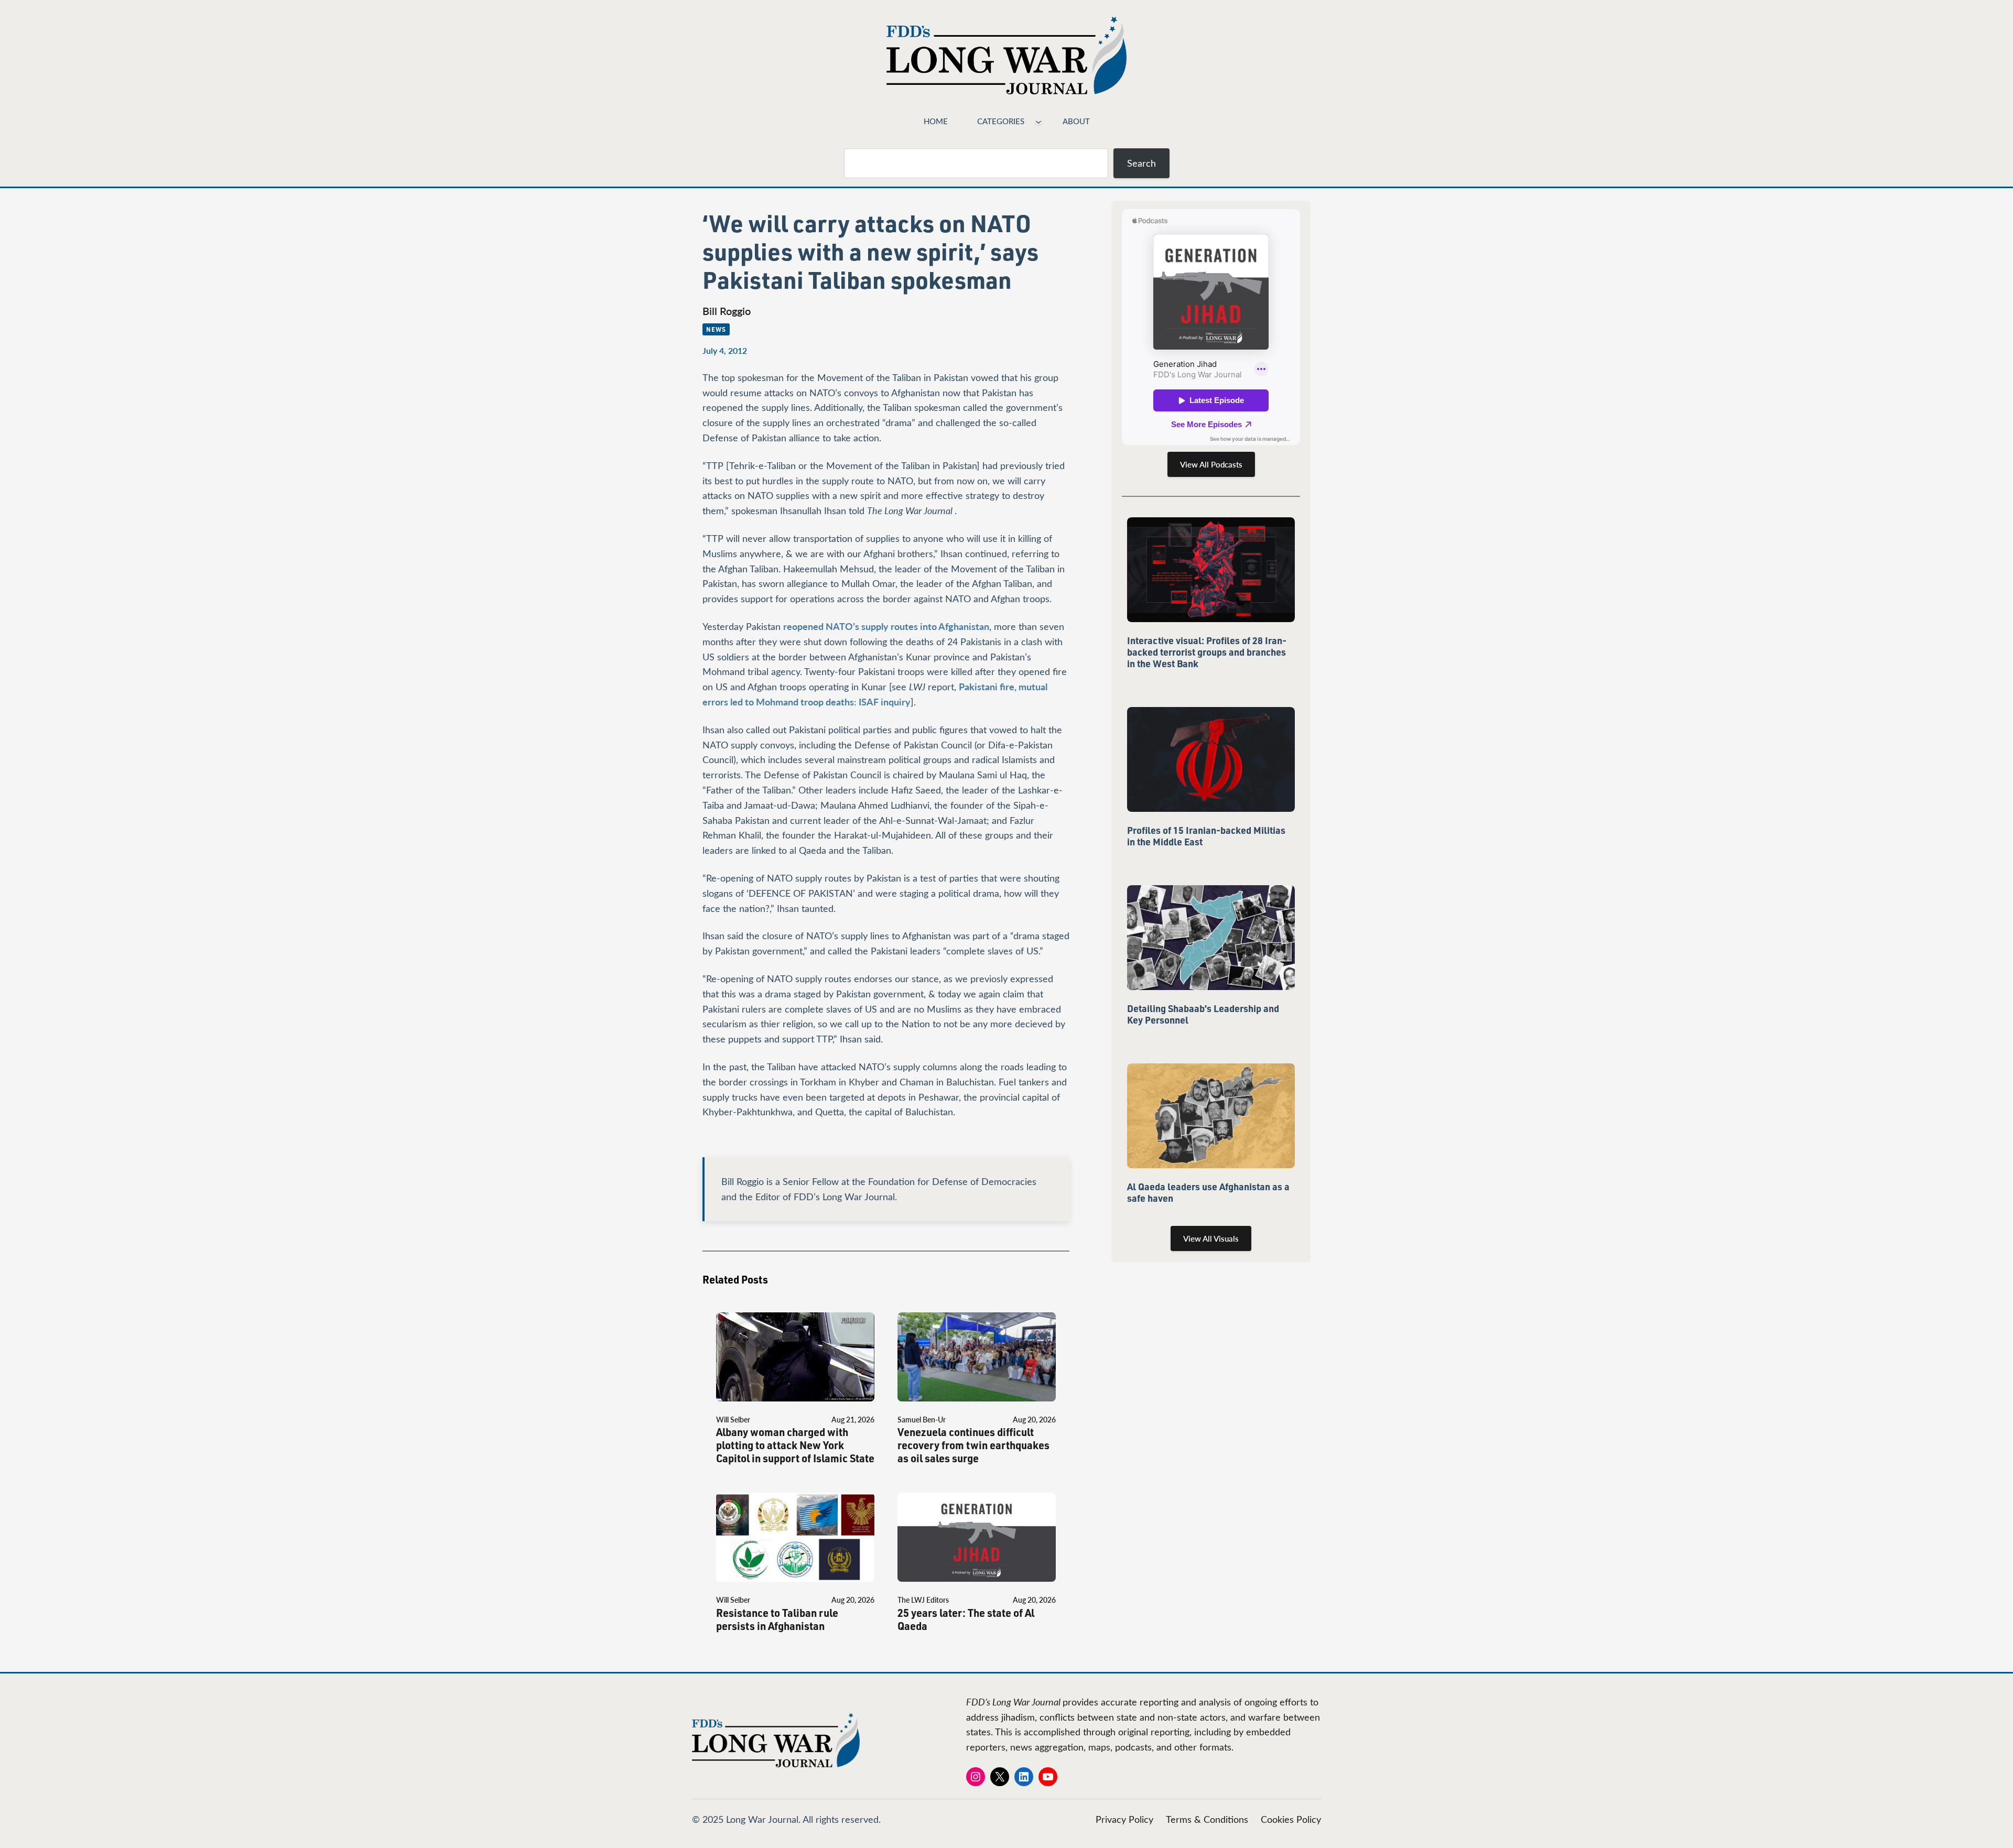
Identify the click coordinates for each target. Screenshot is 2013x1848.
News (716, 329)
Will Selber (733, 1420)
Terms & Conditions (1207, 1819)
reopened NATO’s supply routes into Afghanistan (886, 626)
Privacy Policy (1124, 1819)
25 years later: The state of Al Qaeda (966, 1619)
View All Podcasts (1211, 464)
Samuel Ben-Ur (922, 1420)
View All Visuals (1211, 1238)
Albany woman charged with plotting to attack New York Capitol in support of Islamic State (795, 1445)
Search (1141, 163)
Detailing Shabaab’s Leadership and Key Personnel (1203, 1014)
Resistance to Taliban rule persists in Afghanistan (777, 1619)
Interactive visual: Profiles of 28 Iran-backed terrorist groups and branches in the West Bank (1207, 652)
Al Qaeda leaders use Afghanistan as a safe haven (1208, 1192)
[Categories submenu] (1038, 121)
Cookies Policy (1291, 1819)
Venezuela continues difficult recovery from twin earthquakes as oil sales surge (973, 1445)
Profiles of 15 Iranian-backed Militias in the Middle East (1206, 836)
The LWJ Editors (923, 1600)
